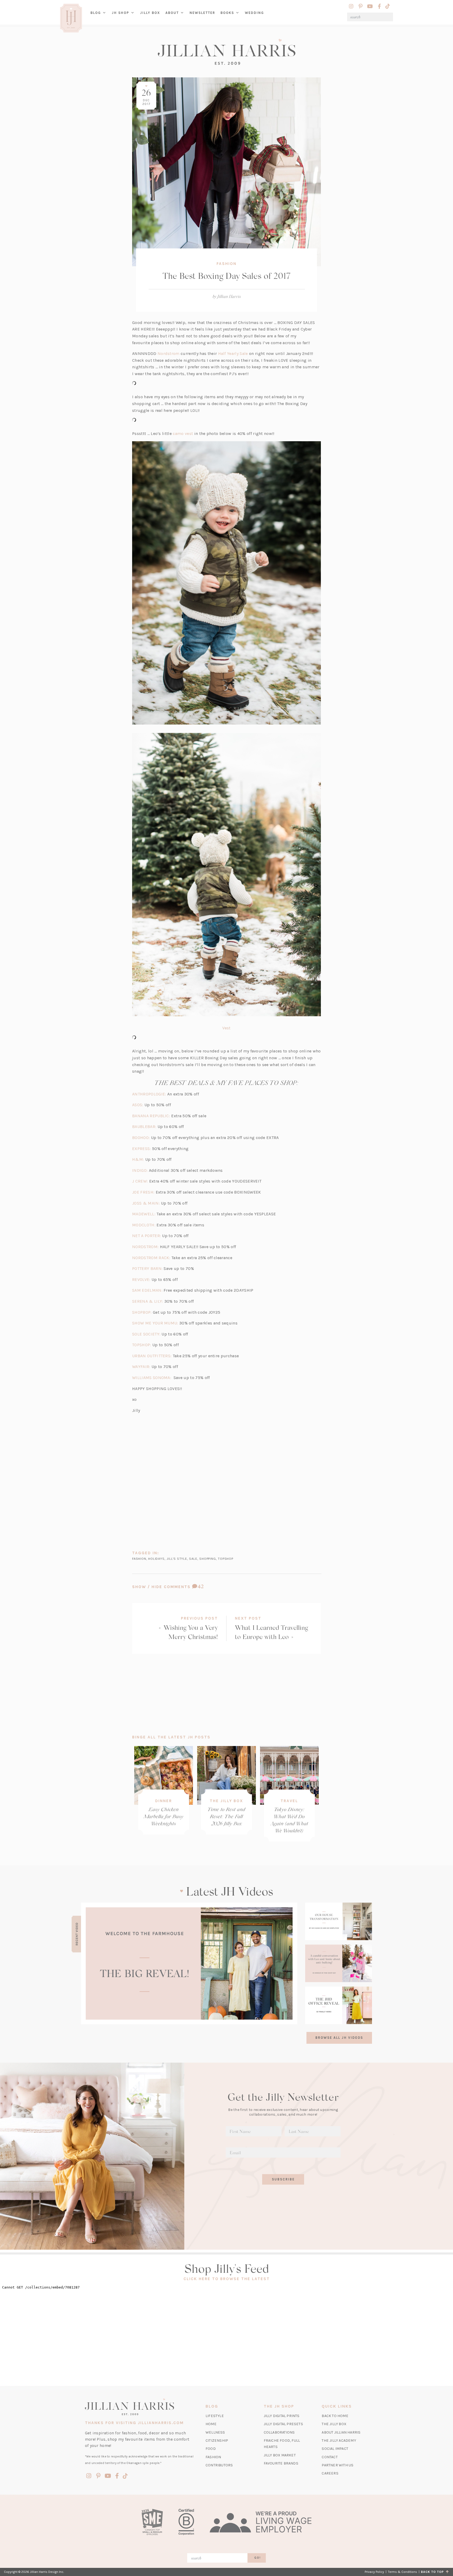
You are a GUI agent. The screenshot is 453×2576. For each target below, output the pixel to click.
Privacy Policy (374, 2572)
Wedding (254, 13)
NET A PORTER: (147, 1236)
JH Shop (120, 13)
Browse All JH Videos (339, 2038)
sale (193, 1559)
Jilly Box (151, 17)
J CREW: (140, 1181)
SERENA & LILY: (148, 1301)
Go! (258, 2558)
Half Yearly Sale (233, 353)
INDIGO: (140, 1170)
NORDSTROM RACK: (151, 1258)
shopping (207, 1559)
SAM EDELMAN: (147, 1290)
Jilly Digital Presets (283, 2424)
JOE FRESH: (143, 1192)
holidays (156, 1559)
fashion (139, 1559)
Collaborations (279, 2432)
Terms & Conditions (403, 2572)
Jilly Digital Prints (282, 2416)
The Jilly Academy (339, 2441)
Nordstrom (169, 353)
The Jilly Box (226, 1801)
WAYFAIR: (141, 1367)
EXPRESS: (142, 1149)
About (172, 13)
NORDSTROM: (145, 1247)
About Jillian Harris (341, 2432)
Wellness (215, 2432)
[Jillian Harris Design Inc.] (226, 52)
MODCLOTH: (144, 1225)
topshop (226, 1559)
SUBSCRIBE (283, 2179)
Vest (226, 1028)
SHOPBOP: (142, 1312)
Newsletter (202, 13)
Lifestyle (215, 2416)
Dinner (164, 1801)
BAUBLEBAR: (144, 1127)
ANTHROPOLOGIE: (149, 1094)
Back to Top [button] (433, 2572)
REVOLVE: (141, 1279)
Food (211, 2449)
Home (211, 2424)
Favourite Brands (281, 2463)
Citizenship (217, 2441)
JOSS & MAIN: (146, 1203)
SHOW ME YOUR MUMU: (155, 1323)
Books (227, 13)
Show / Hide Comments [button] (180, 1587)
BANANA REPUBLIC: (151, 1116)
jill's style (177, 1559)
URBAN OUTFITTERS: (152, 1356)
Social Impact (335, 2449)
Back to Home (335, 2416)
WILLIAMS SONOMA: (152, 1378)
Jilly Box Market (280, 2455)
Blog (96, 13)
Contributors (219, 2465)
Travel (289, 1801)
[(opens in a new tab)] (189, 1963)
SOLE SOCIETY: (146, 1334)
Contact (330, 2457)
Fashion (226, 264)
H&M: (138, 1159)
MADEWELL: (144, 1214)
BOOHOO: (142, 1138)
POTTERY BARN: (147, 1268)
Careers (330, 2473)
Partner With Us (338, 2465)
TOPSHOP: (142, 1345)
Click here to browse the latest (227, 2279)
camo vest (183, 433)
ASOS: (138, 1105)
